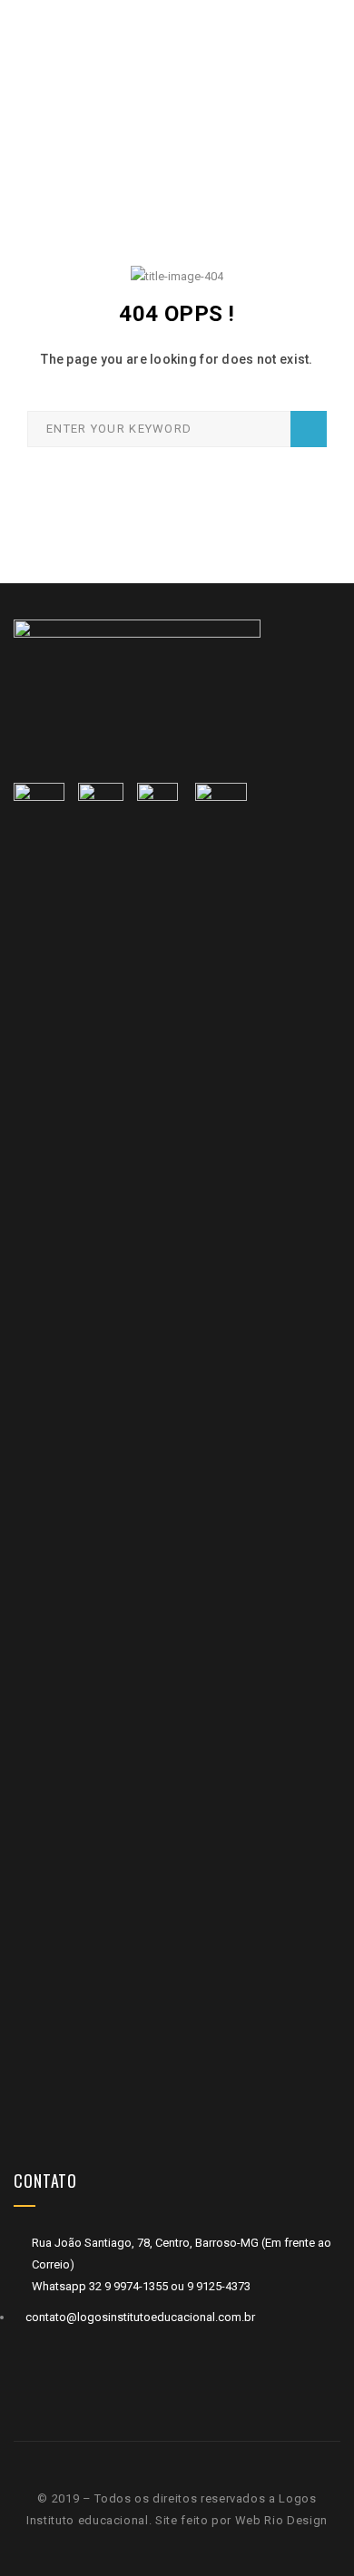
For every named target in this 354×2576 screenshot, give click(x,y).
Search (309, 429)
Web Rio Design (281, 2520)
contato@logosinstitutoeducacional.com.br (140, 2317)
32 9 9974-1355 (130, 2286)
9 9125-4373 (217, 2286)
